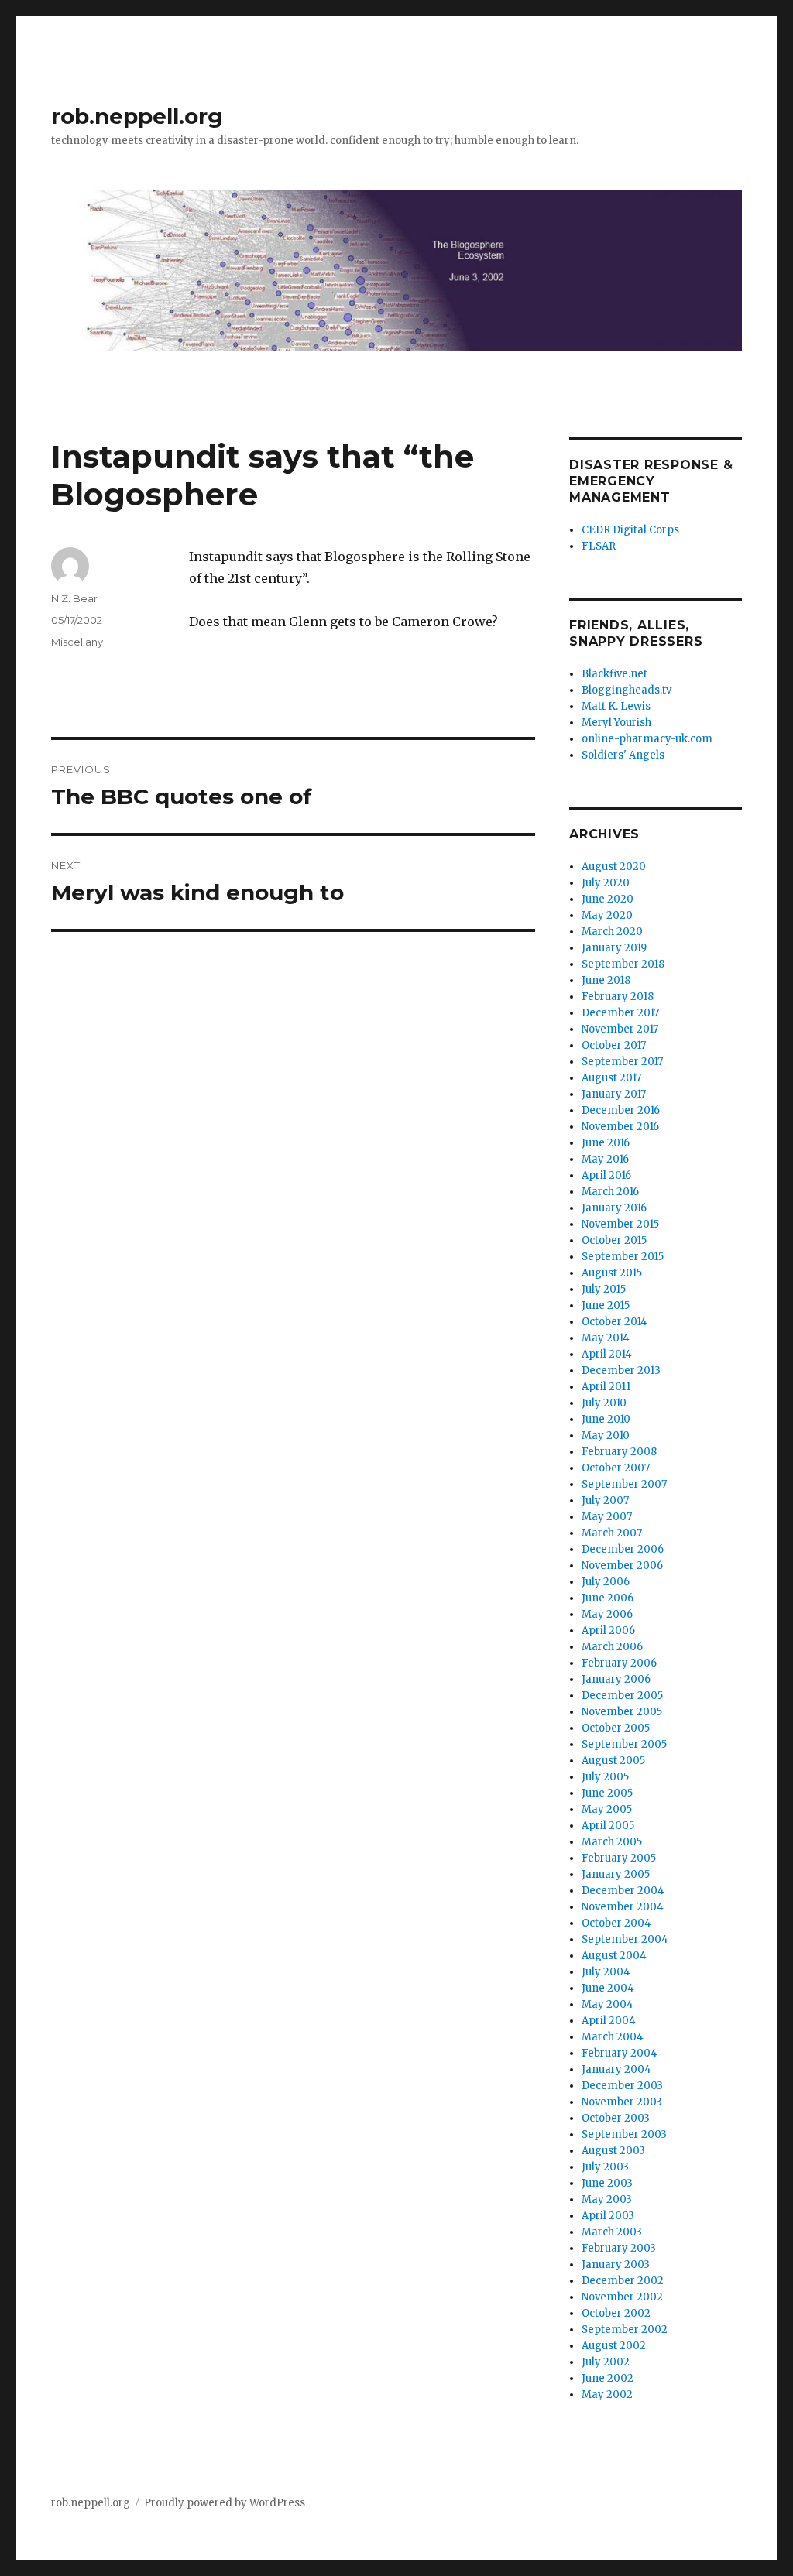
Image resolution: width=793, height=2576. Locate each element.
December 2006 (623, 1549)
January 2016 (614, 1208)
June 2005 (607, 1793)
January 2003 (616, 2264)
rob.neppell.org (137, 116)
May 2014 (606, 1338)
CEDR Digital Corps (630, 530)
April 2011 (606, 1387)
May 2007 (607, 1517)
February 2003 (619, 2248)
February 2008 (619, 1452)
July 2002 (606, 2362)
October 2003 (616, 2118)
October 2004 (616, 1923)
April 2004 (609, 2021)
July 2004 (606, 1972)
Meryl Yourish (616, 723)
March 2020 (612, 932)
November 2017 (620, 1029)
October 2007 (616, 1468)
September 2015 (623, 1257)
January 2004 (616, 2069)
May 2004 (608, 2004)
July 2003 (605, 2167)
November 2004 (623, 1907)
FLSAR (599, 546)
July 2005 (605, 1777)
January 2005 (616, 1874)
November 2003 (622, 2102)
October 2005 (616, 1728)
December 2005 (622, 1696)
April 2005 (608, 1826)
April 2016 (606, 1175)
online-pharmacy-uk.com (647, 739)
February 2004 (620, 2053)
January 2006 (616, 1679)
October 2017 (614, 1045)
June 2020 (608, 899)
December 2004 (623, 1891)
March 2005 (612, 1842)
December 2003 (622, 2086)
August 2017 (611, 1078)
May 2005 (607, 1809)
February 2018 (618, 997)
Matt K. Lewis (616, 706)
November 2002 (622, 2297)
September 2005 (624, 1744)
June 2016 (606, 1143)
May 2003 (607, 2199)
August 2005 (613, 1761)
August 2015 (612, 1273)
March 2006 (612, 1647)
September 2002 (625, 2329)
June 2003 (607, 2183)
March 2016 (610, 1192)
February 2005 (619, 1858)
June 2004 (608, 1988)
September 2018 (623, 964)
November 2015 (620, 1224)
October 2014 (614, 1322)
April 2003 (608, 2216)
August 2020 (614, 867)
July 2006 (606, 1582)
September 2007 (624, 1484)
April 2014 (607, 1354)
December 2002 (623, 2281)
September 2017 (622, 1062)
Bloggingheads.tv (627, 690)
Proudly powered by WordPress (225, 2503)
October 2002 (616, 2313)
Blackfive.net (614, 674)
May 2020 (607, 915)
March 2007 (612, 1533)
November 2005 (622, 1712)
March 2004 (613, 2037)
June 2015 (606, 1305)
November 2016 (620, 1127)
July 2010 (604, 1403)
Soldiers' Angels (623, 755)
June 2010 (606, 1419)
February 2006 (619, 1663)
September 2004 (625, 1939)
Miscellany (77, 642)
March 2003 (612, 2232)
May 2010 (606, 1435)
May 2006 (607, 1614)
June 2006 (608, 1598)
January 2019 (614, 948)
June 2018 (606, 980)
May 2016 (605, 1159)
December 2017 (620, 1013)
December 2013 (621, 1370)
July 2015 (604, 1289)
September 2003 (624, 2134)
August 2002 (614, 2346)
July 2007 (605, 1500)
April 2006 (608, 1631)
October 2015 (614, 1240)
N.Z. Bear (74, 598)
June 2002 (608, 2378)
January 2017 (614, 1094)
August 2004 (614, 1956)
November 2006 (622, 1565)
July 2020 (606, 883)
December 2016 (621, 1110)
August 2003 (613, 2151)
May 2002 (607, 2394)
